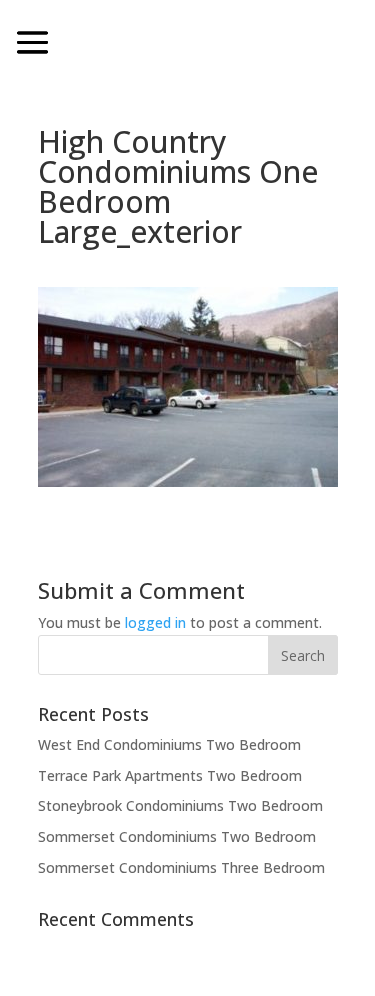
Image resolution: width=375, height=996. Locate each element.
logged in (155, 622)
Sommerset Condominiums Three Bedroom (181, 867)
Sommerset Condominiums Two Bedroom (177, 836)
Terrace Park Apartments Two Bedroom (170, 775)
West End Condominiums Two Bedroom (169, 744)
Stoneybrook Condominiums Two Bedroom (180, 805)
